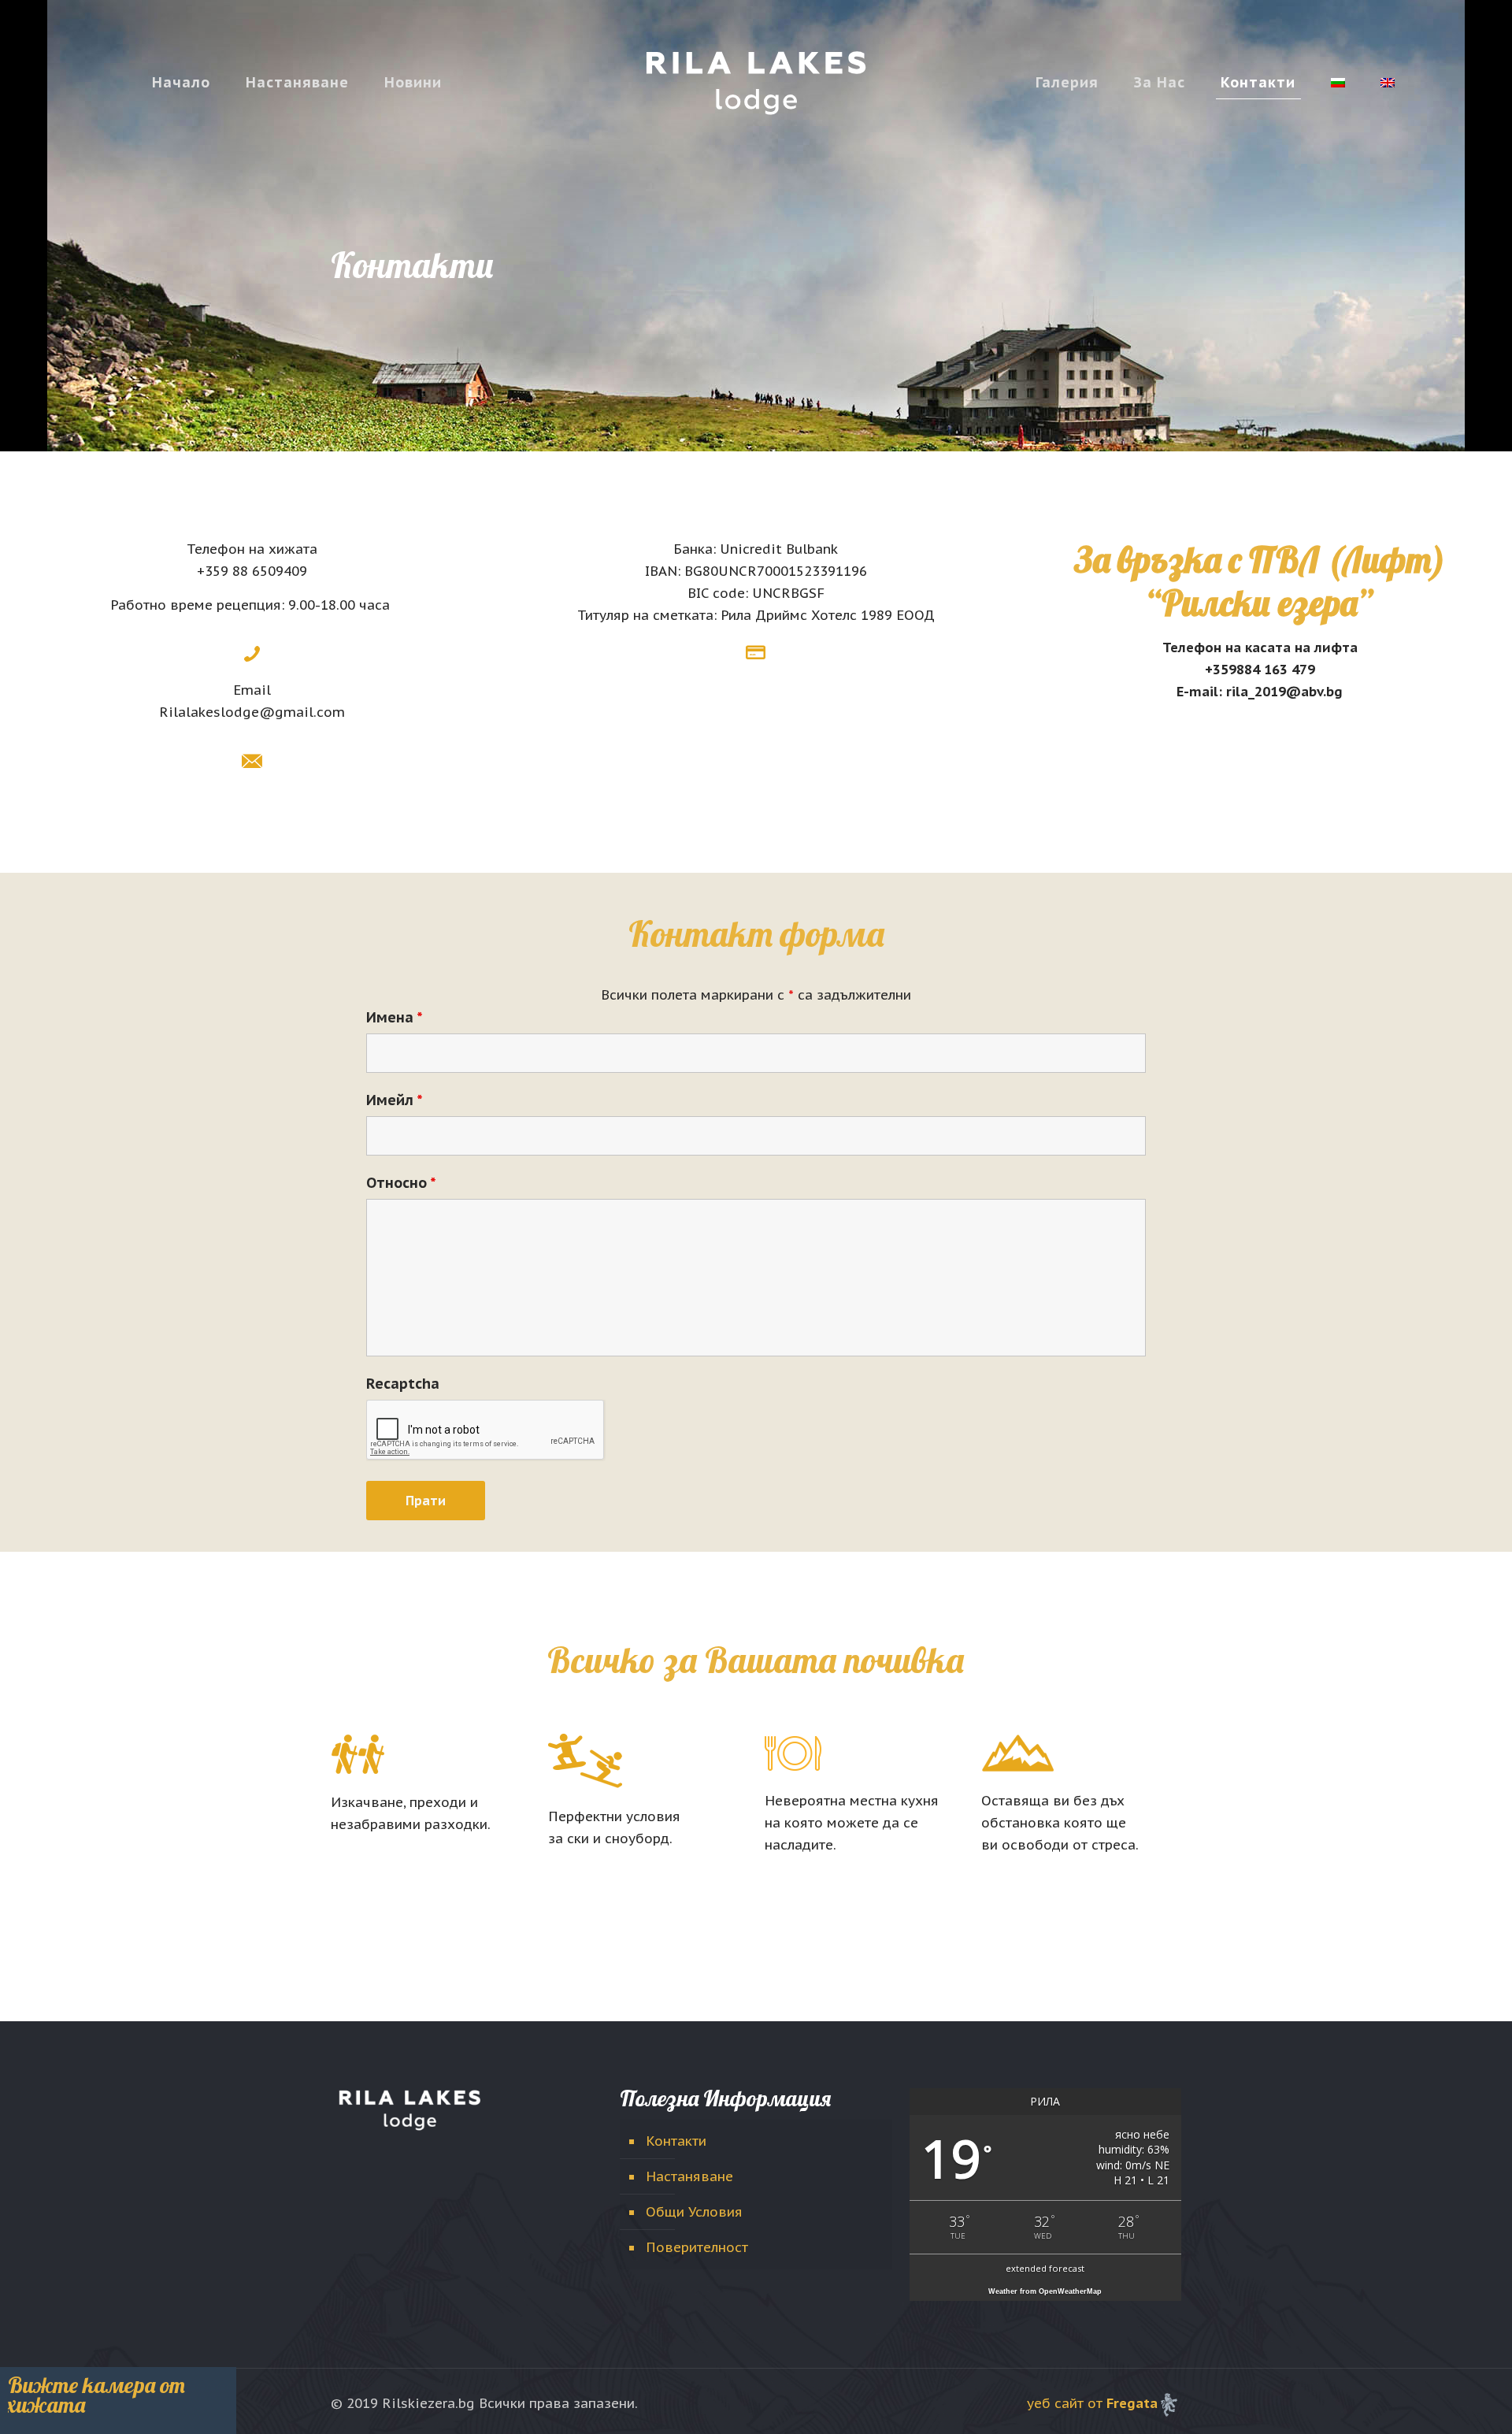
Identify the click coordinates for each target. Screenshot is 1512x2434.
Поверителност (697, 2247)
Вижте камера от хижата (96, 2395)
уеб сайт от (1092, 2403)
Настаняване (689, 2176)
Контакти (676, 2141)
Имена (395, 1018)
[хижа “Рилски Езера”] (756, 82)
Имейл (395, 1100)
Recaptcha (403, 1384)
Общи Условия (694, 2212)
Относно (401, 1183)
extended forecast (1045, 2268)
